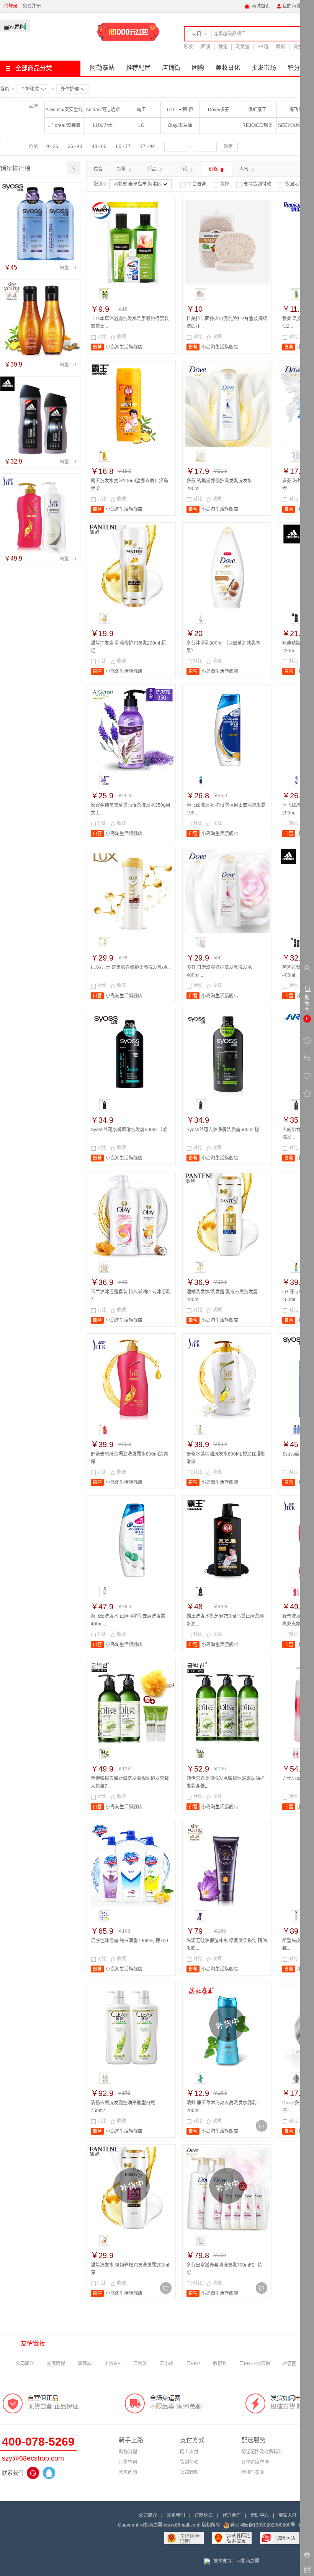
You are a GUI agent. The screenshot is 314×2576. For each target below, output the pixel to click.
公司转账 (189, 2472)
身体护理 (70, 89)
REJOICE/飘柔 (258, 125)
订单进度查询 (255, 2462)
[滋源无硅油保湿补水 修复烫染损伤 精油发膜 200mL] (227, 1864)
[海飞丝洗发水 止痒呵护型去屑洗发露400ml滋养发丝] (132, 1540)
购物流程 (128, 2452)
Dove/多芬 (219, 110)
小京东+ (112, 2364)
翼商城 (85, 2364)
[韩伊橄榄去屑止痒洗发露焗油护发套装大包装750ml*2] (132, 1702)
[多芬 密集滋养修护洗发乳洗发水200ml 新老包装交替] (227, 405)
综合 (98, 169)
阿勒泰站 (102, 68)
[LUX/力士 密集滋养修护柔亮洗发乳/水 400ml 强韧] (132, 891)
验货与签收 (253, 2472)
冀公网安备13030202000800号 (263, 2525)
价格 (214, 169)
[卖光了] (262, 2126)
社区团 (289, 2364)
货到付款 (189, 2462)
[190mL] (200, 781)
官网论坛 (204, 2515)
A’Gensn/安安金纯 (64, 110)
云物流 (140, 2364)
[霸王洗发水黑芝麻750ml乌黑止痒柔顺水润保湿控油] (227, 1540)
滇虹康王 (257, 110)
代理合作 (232, 2515)
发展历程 (56, 2364)
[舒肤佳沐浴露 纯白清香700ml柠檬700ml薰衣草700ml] (132, 1864)
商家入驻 (288, 2515)
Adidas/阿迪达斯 (103, 110)
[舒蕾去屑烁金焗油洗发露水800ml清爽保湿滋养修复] (132, 1378)
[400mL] (105, 943)
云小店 (167, 2364)
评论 (183, 169)
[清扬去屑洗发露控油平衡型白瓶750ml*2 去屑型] (132, 2027)
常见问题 (128, 2472)
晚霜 (223, 47)
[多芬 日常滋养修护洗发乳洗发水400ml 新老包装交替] (227, 891)
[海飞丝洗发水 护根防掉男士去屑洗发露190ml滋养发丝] (227, 729)
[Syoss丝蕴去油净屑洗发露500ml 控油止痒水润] (227, 1053)
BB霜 (263, 47)
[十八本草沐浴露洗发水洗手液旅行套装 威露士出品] (132, 242)
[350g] (105, 781)
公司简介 (25, 2364)
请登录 (11, 6)
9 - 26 (52, 146)
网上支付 (189, 2452)
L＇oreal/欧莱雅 (64, 125)
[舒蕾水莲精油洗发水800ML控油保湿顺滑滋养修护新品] (227, 1378)
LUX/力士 (103, 125)
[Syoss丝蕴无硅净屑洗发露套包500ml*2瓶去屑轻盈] (40, 222)
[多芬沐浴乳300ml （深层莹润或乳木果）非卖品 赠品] (227, 567)
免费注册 (32, 6)
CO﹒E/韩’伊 (180, 110)
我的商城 (288, 6)
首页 (5, 89)
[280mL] (296, 1105)
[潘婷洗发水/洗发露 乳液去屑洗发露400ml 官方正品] (227, 1216)
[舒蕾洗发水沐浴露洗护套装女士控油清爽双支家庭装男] (40, 513)
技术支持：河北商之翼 (236, 2561)
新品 (153, 169)
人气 (244, 169)
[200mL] (296, 294)
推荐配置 (138, 68)
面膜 (206, 47)
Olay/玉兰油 (180, 125)
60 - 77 (123, 146)
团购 (198, 68)
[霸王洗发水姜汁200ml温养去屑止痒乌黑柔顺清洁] (132, 405)
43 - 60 (99, 146)
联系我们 (176, 2515)
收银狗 (220, 2364)
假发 (298, 47)
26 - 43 (75, 146)
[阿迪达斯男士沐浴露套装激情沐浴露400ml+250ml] (40, 416)
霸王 (141, 110)
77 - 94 (147, 146)
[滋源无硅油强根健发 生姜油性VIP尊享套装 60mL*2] (40, 319)
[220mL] (296, 618)
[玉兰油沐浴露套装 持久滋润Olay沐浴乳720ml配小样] (132, 1216)
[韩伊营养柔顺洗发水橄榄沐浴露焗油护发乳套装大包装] (227, 1702)
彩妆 (188, 47)
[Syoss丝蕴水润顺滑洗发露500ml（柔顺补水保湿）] (132, 1053)
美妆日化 (228, 68)
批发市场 (264, 68)
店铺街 (171, 68)
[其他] (296, 1916)
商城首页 (257, 6)
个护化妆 (30, 89)
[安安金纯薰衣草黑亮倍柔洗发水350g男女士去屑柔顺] (132, 729)
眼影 (281, 47)
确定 (228, 146)
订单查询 (128, 2462)
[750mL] (200, 1591)
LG (141, 125)
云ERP (193, 2364)
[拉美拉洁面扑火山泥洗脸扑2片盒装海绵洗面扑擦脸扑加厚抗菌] (227, 242)
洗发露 (242, 47)
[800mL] (105, 1429)
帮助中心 (260, 2515)
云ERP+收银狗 (255, 2364)
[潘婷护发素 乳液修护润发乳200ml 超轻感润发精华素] (132, 567)
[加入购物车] (166, 342)
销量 (122, 169)
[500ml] (105, 1105)
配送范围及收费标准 (262, 2452)
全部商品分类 (34, 68)
